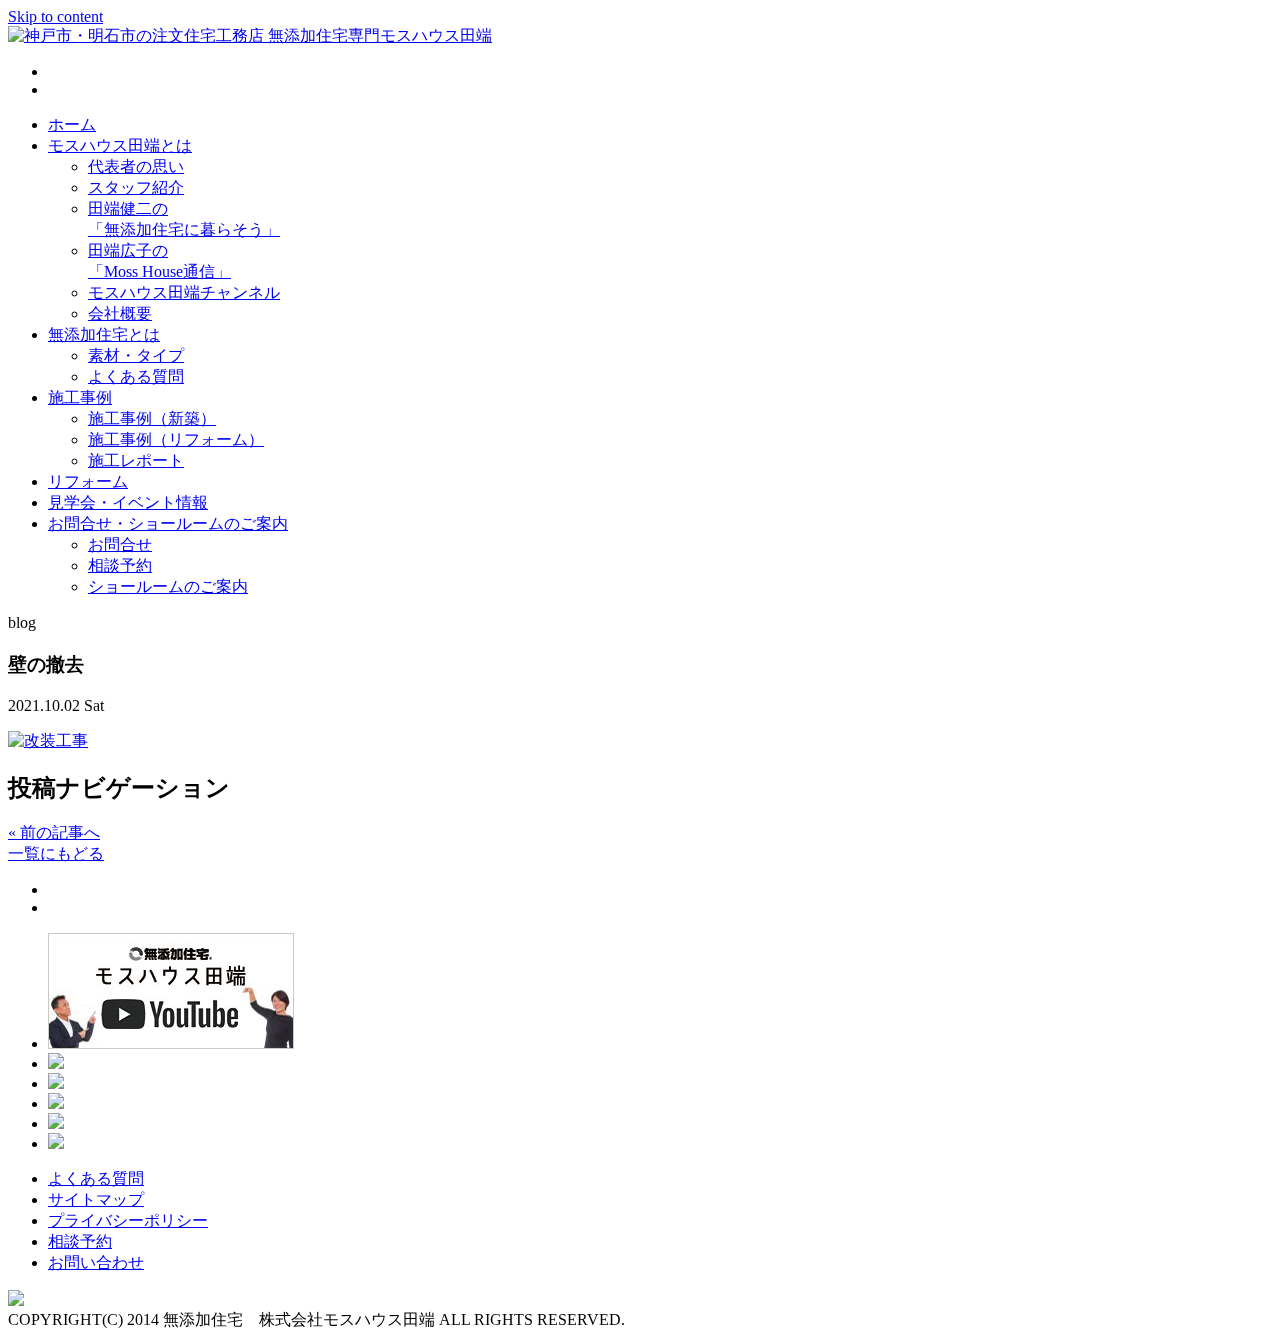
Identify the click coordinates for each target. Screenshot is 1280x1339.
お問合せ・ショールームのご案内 (168, 523)
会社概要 (120, 313)
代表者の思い (136, 166)
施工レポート (136, 460)
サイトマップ (96, 1199)
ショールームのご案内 (168, 586)
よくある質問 (136, 376)
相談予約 (120, 565)
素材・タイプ (136, 355)
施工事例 (80, 397)
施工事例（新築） (152, 418)
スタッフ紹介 (136, 187)
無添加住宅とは (104, 334)
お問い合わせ (96, 1262)
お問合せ (120, 544)
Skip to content (55, 16)
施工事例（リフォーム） (176, 439)
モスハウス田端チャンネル (184, 292)
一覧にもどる (56, 853)
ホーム (72, 124)
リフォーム (88, 481)
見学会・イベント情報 (128, 502)
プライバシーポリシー (128, 1220)
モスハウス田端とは (120, 145)
